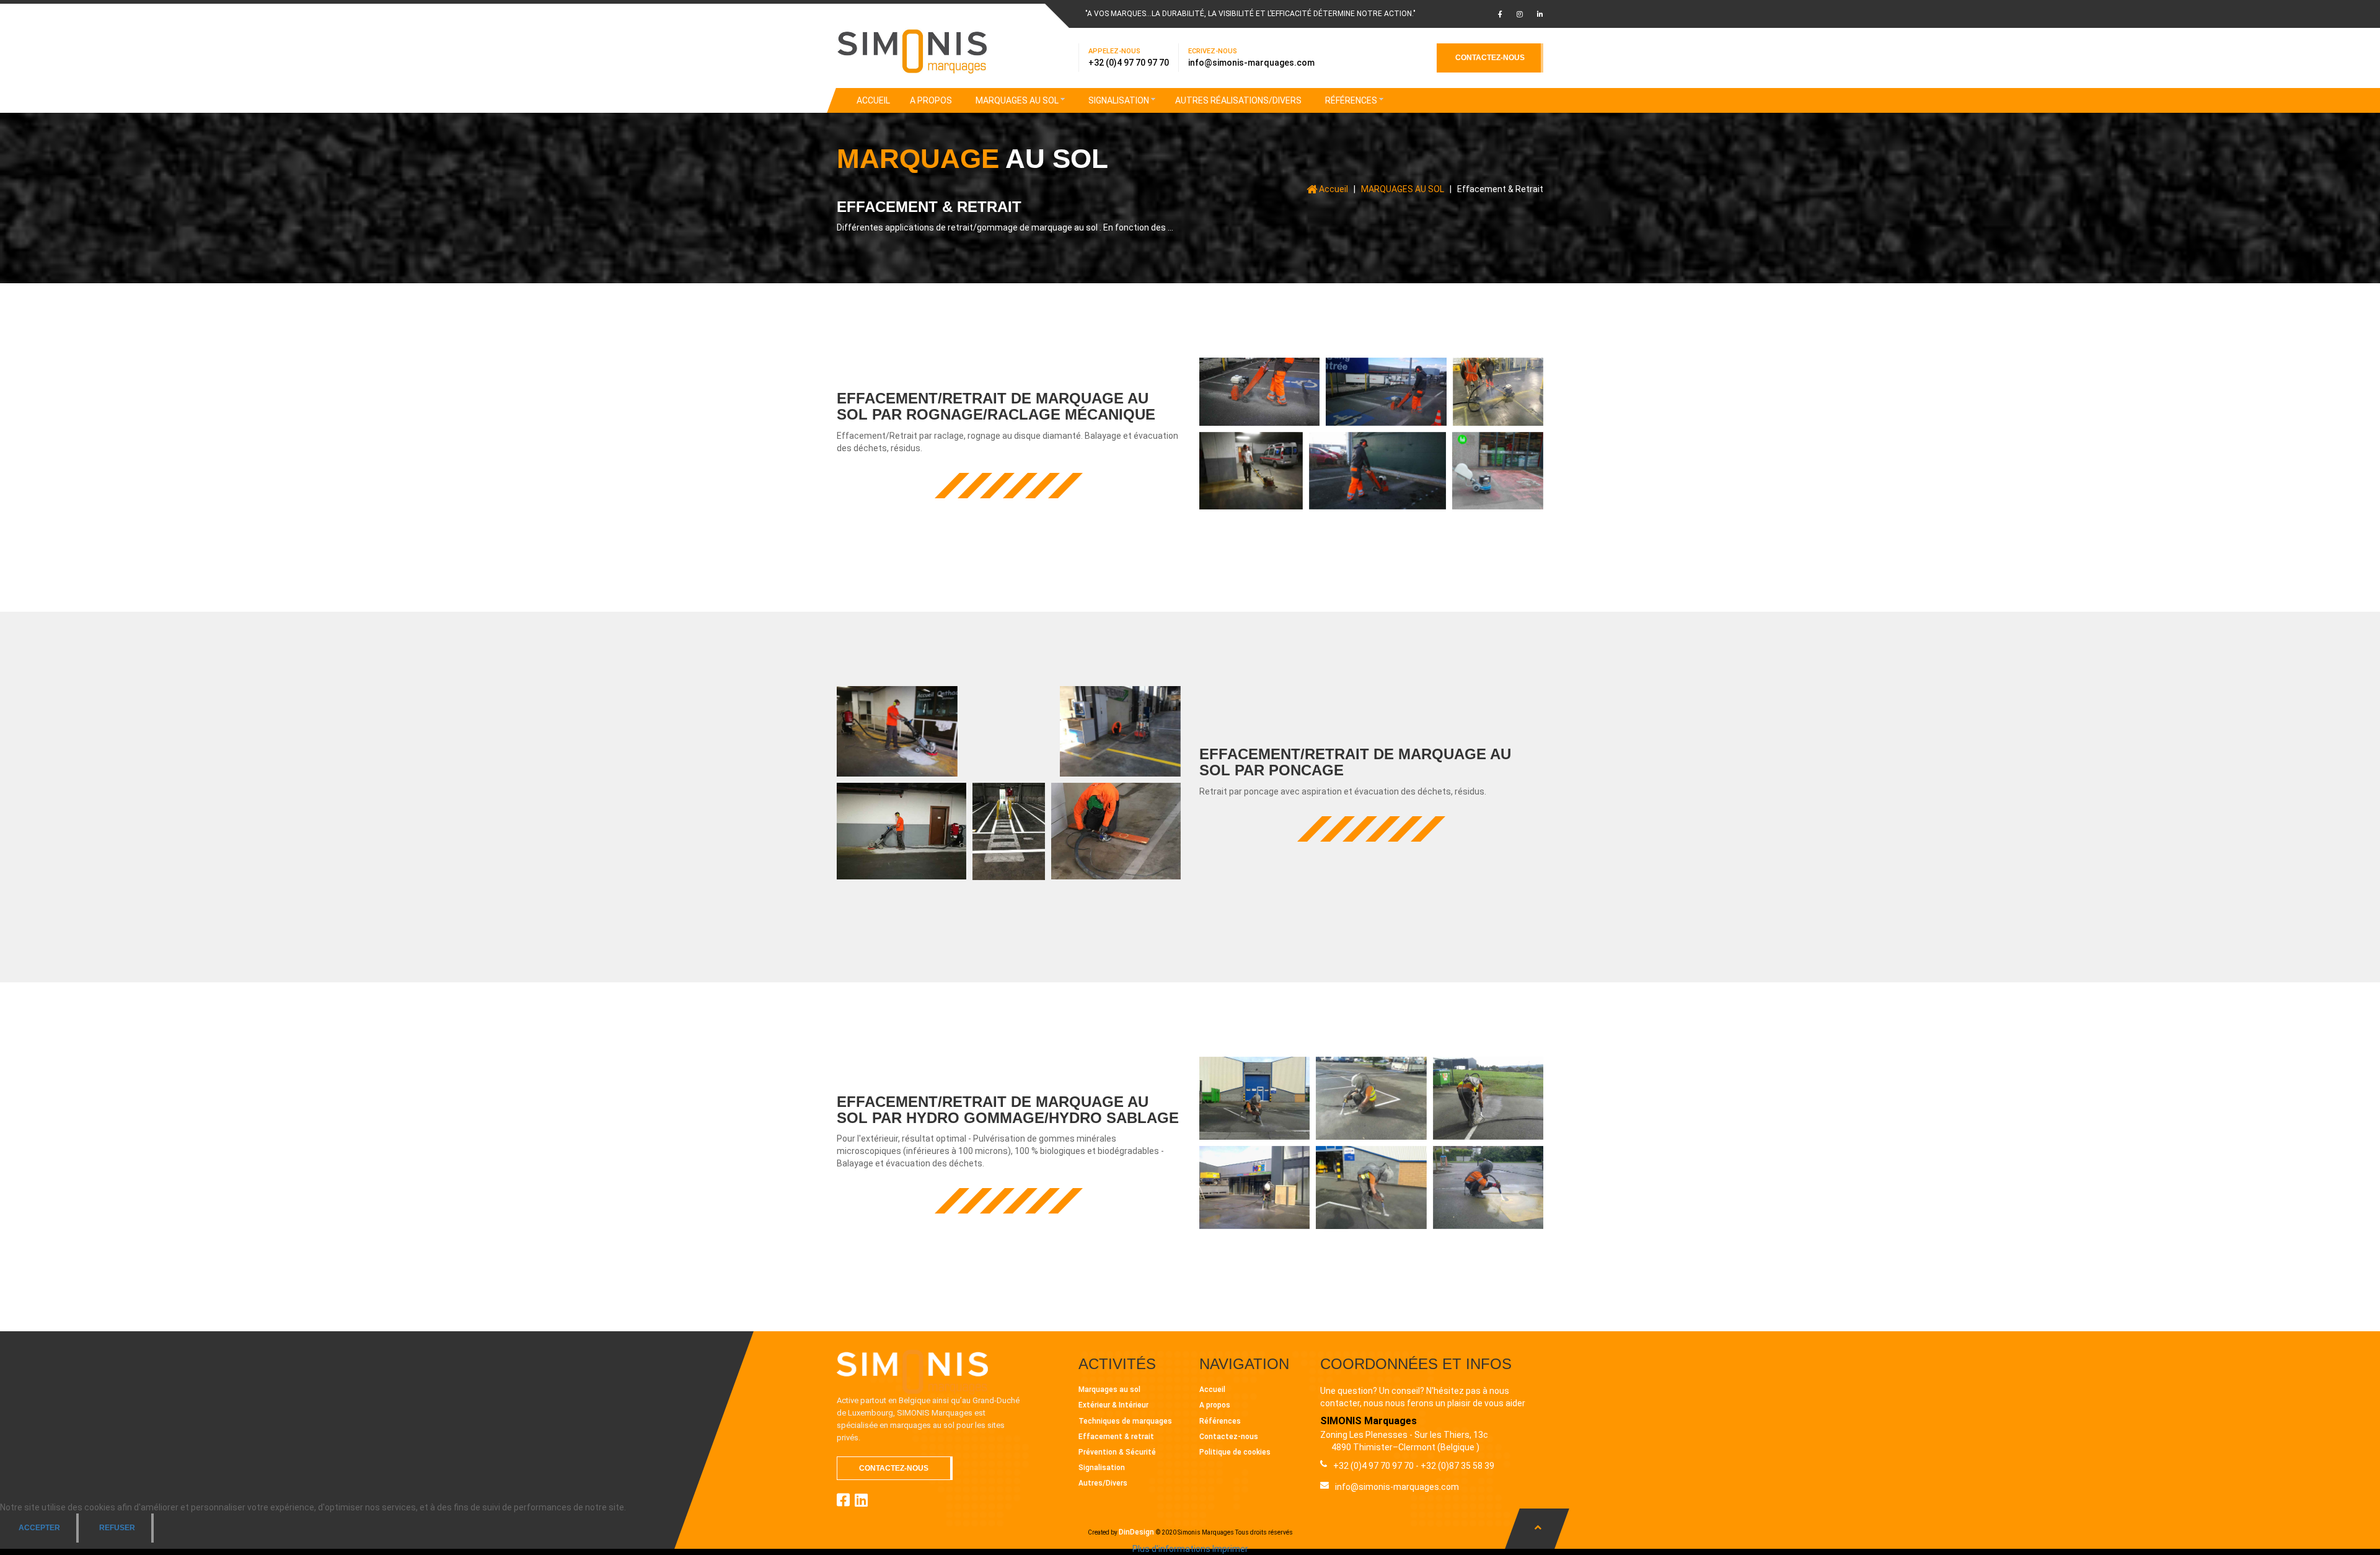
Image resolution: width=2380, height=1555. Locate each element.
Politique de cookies (1235, 1452)
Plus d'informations (1171, 1549)
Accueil (1212, 1390)
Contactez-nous (1229, 1437)
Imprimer (1230, 1549)
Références (1220, 1421)
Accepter (39, 1528)
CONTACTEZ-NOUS (1490, 58)
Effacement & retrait (1116, 1437)
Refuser (117, 1528)
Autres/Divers (1103, 1483)
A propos (1215, 1405)
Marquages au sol (1109, 1390)
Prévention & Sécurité (1117, 1452)
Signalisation (1102, 1468)
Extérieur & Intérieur (1113, 1405)
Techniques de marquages (1125, 1421)
